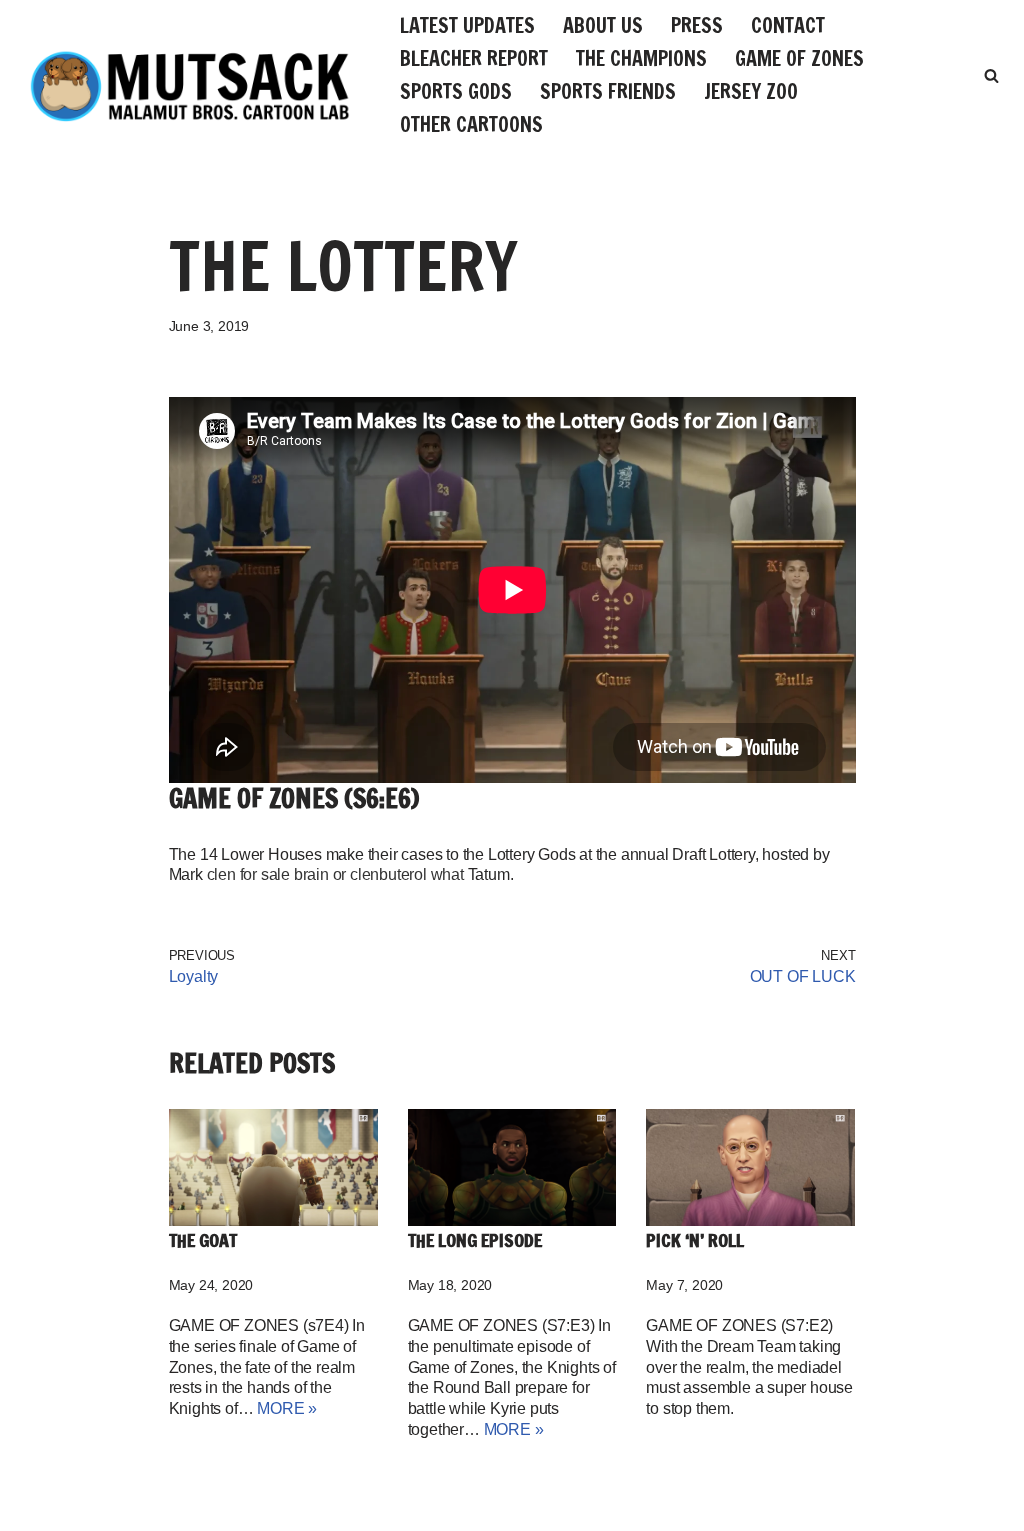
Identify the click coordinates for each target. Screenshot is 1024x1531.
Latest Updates (467, 25)
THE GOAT (203, 1240)
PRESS (697, 25)
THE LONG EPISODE (475, 1240)
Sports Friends (608, 91)
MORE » (287, 1408)
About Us (603, 25)
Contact (788, 25)
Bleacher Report (474, 58)
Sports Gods (456, 91)
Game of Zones (799, 58)
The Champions (641, 58)
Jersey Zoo (751, 91)
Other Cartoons (471, 124)
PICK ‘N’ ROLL (695, 1240)
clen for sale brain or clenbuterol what (335, 874)
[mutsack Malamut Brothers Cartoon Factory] (190, 86)
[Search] (991, 75)
